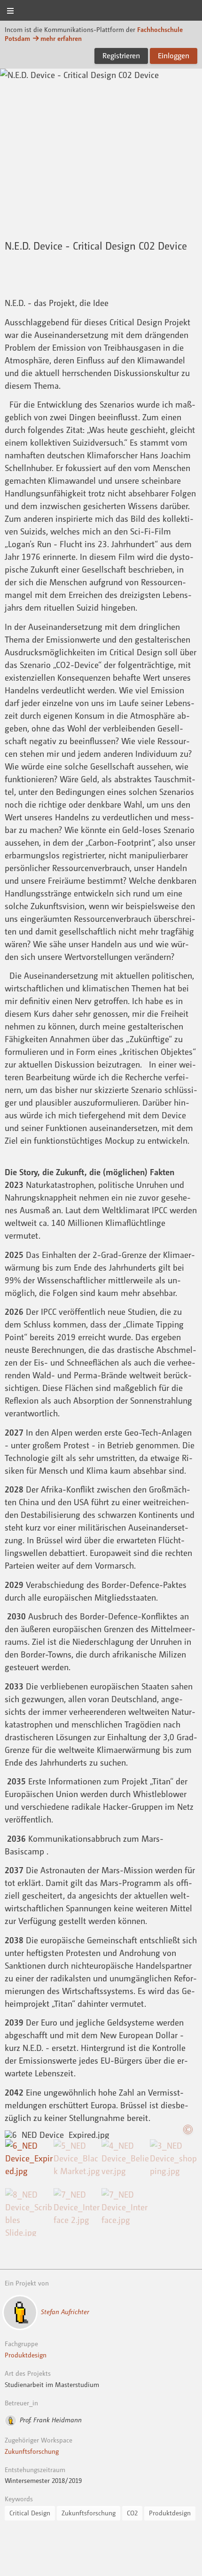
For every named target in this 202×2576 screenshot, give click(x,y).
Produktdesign (26, 2355)
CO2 (132, 2513)
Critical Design (30, 2513)
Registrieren (121, 55)
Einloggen (174, 55)
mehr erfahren (61, 38)
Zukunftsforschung (32, 2451)
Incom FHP (101, 11)
